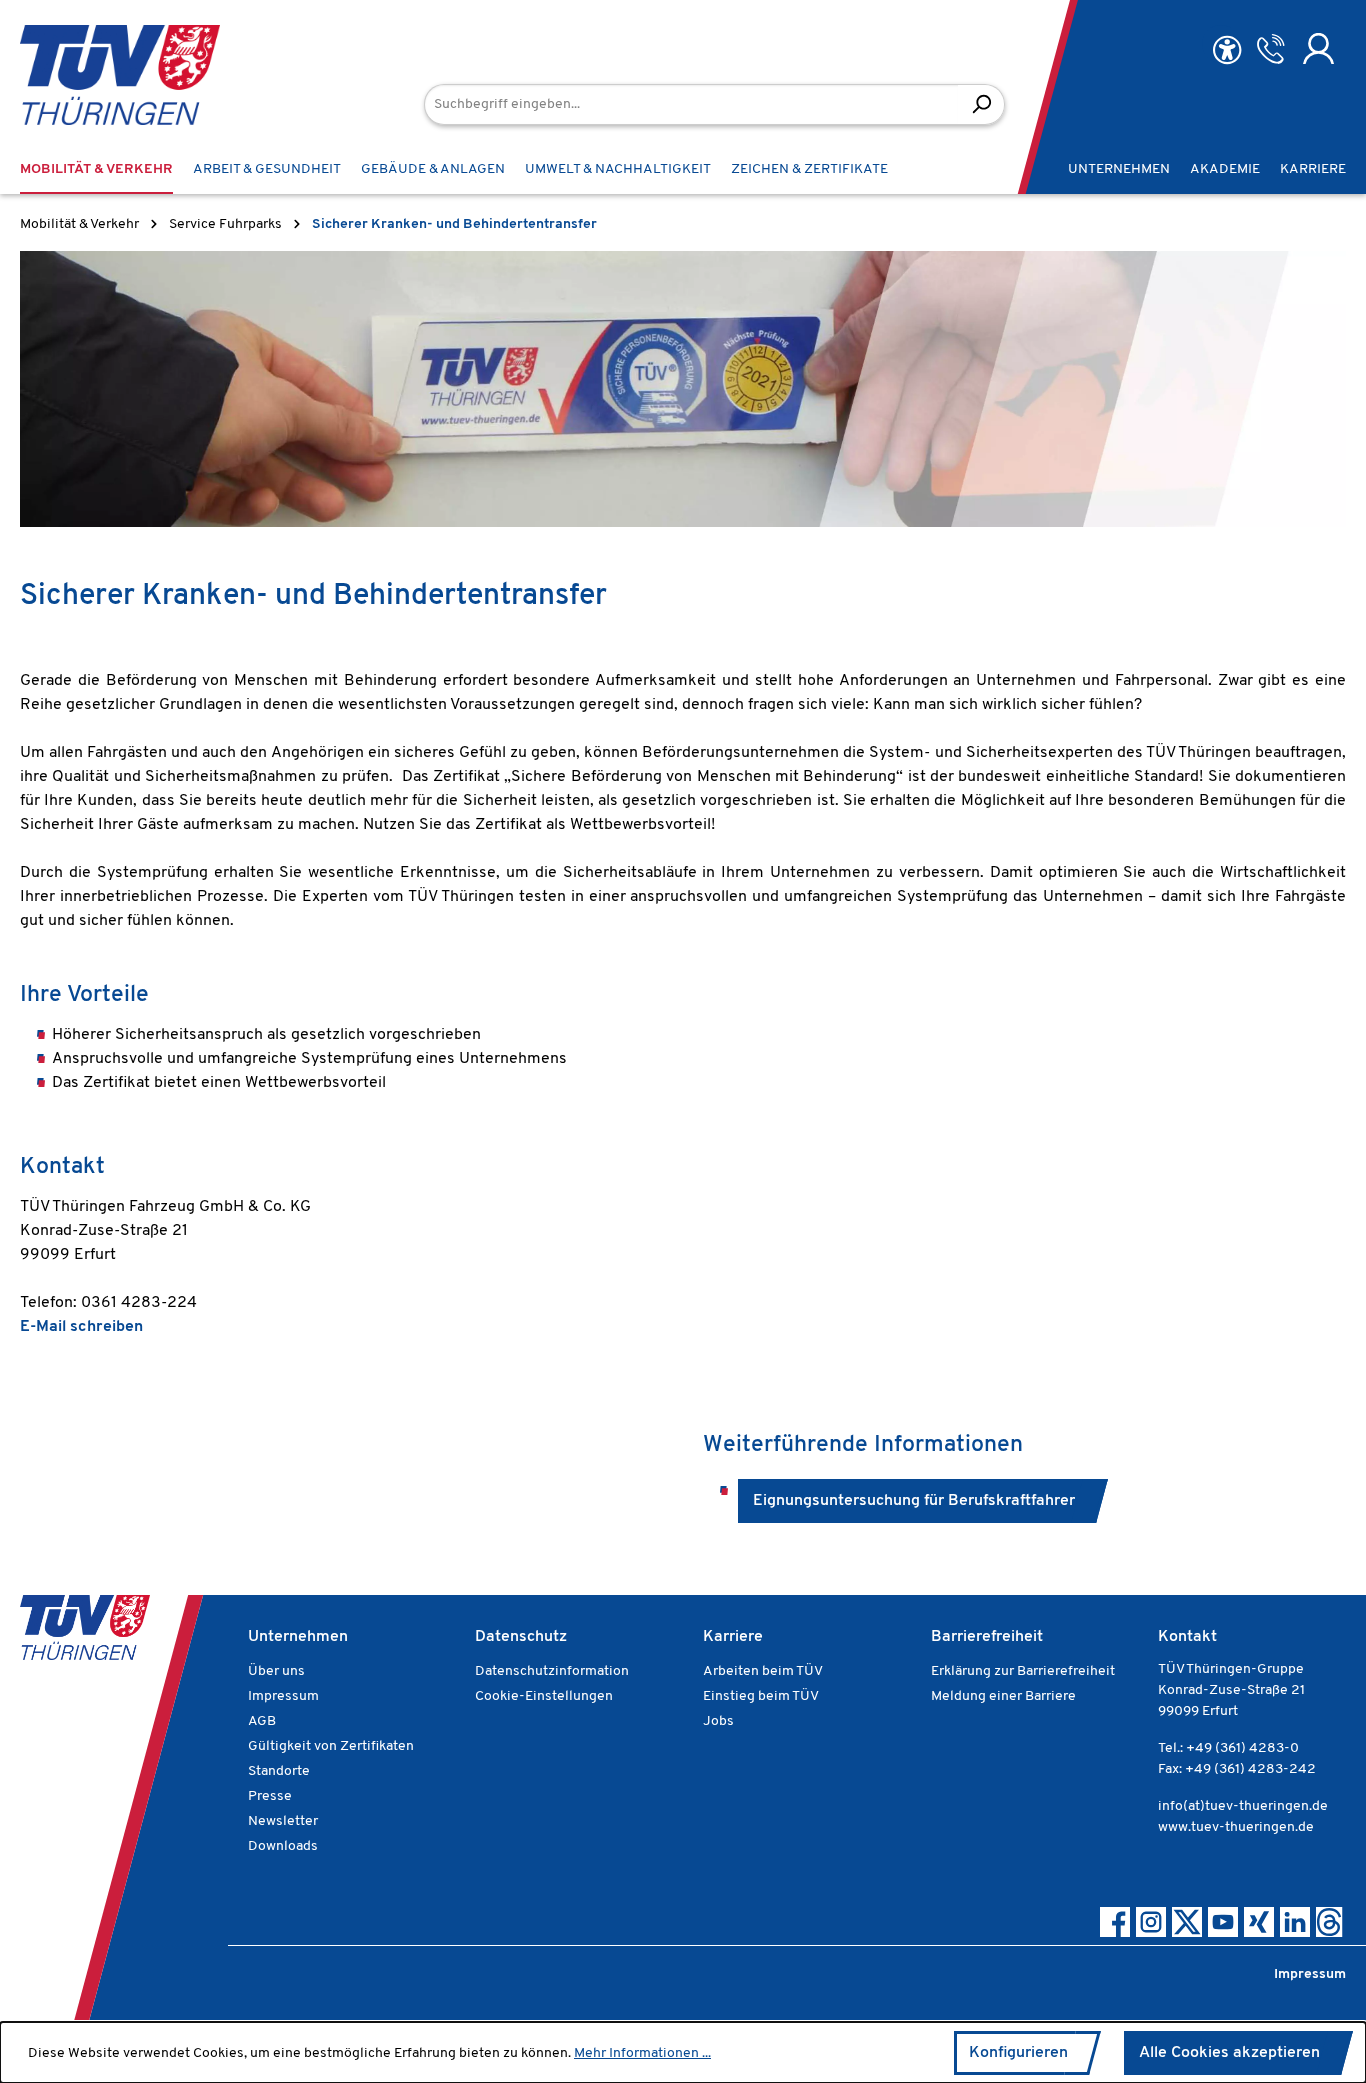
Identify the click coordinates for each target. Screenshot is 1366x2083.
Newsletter (283, 1821)
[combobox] (691, 104)
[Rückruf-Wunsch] (1270, 49)
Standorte (279, 1771)
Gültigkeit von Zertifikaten (331, 1746)
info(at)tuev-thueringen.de (1243, 1806)
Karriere (733, 1637)
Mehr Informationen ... (642, 2053)
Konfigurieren (1018, 2053)
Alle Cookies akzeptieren (1229, 2053)
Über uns (276, 1671)
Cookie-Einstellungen (544, 1696)
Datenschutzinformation (552, 1671)
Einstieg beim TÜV (761, 1696)
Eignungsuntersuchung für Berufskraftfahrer (914, 1501)
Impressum (283, 1696)
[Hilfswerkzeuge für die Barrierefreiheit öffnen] (1227, 50)
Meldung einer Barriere (1003, 1696)
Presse (270, 1796)
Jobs (718, 1721)
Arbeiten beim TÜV (763, 1671)
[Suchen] (981, 104)
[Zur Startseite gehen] (90, 75)
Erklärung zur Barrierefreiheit (1023, 1671)
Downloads (283, 1846)
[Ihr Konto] (1318, 49)
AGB (262, 1721)
